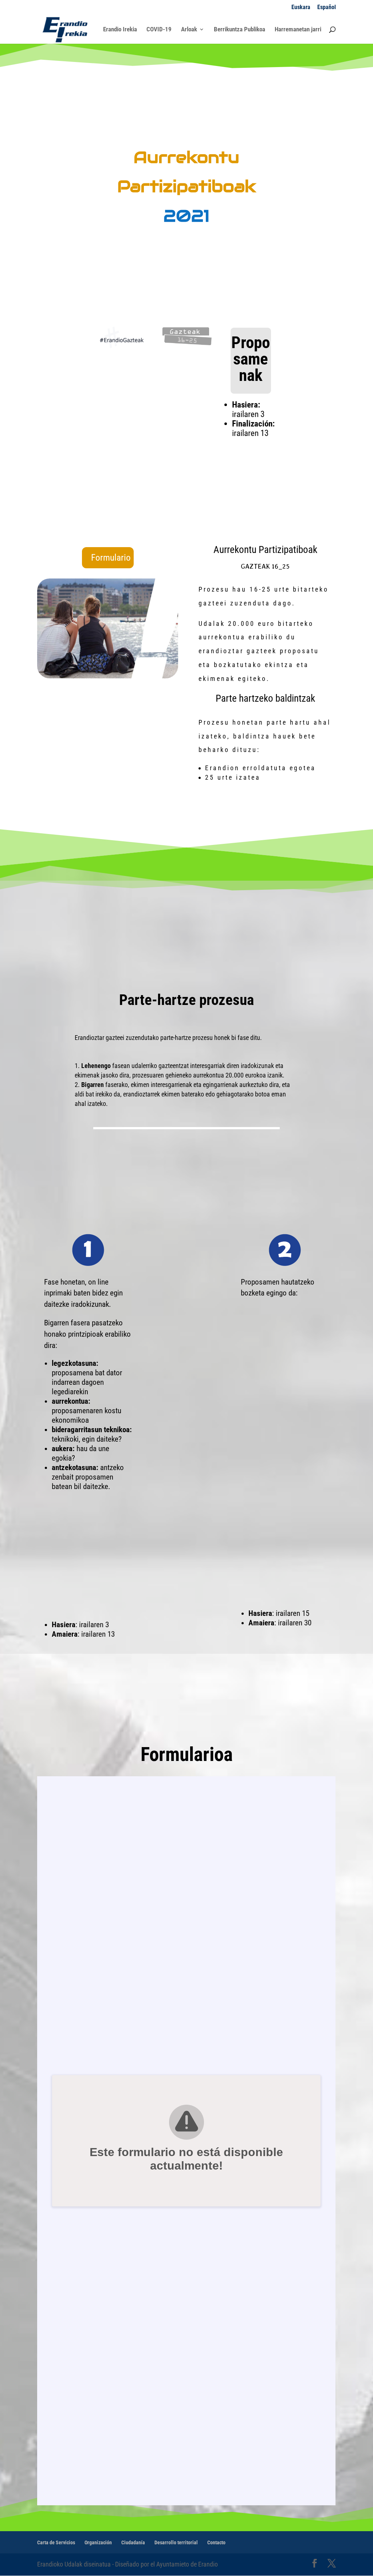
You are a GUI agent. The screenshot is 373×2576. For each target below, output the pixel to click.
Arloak (189, 30)
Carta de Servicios (56, 2542)
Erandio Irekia (120, 30)
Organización (98, 2542)
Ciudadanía (133, 2542)
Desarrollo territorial (176, 2542)
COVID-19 (159, 30)
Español (327, 7)
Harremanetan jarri (298, 30)
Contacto (216, 2542)
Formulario (111, 558)
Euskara (301, 7)
